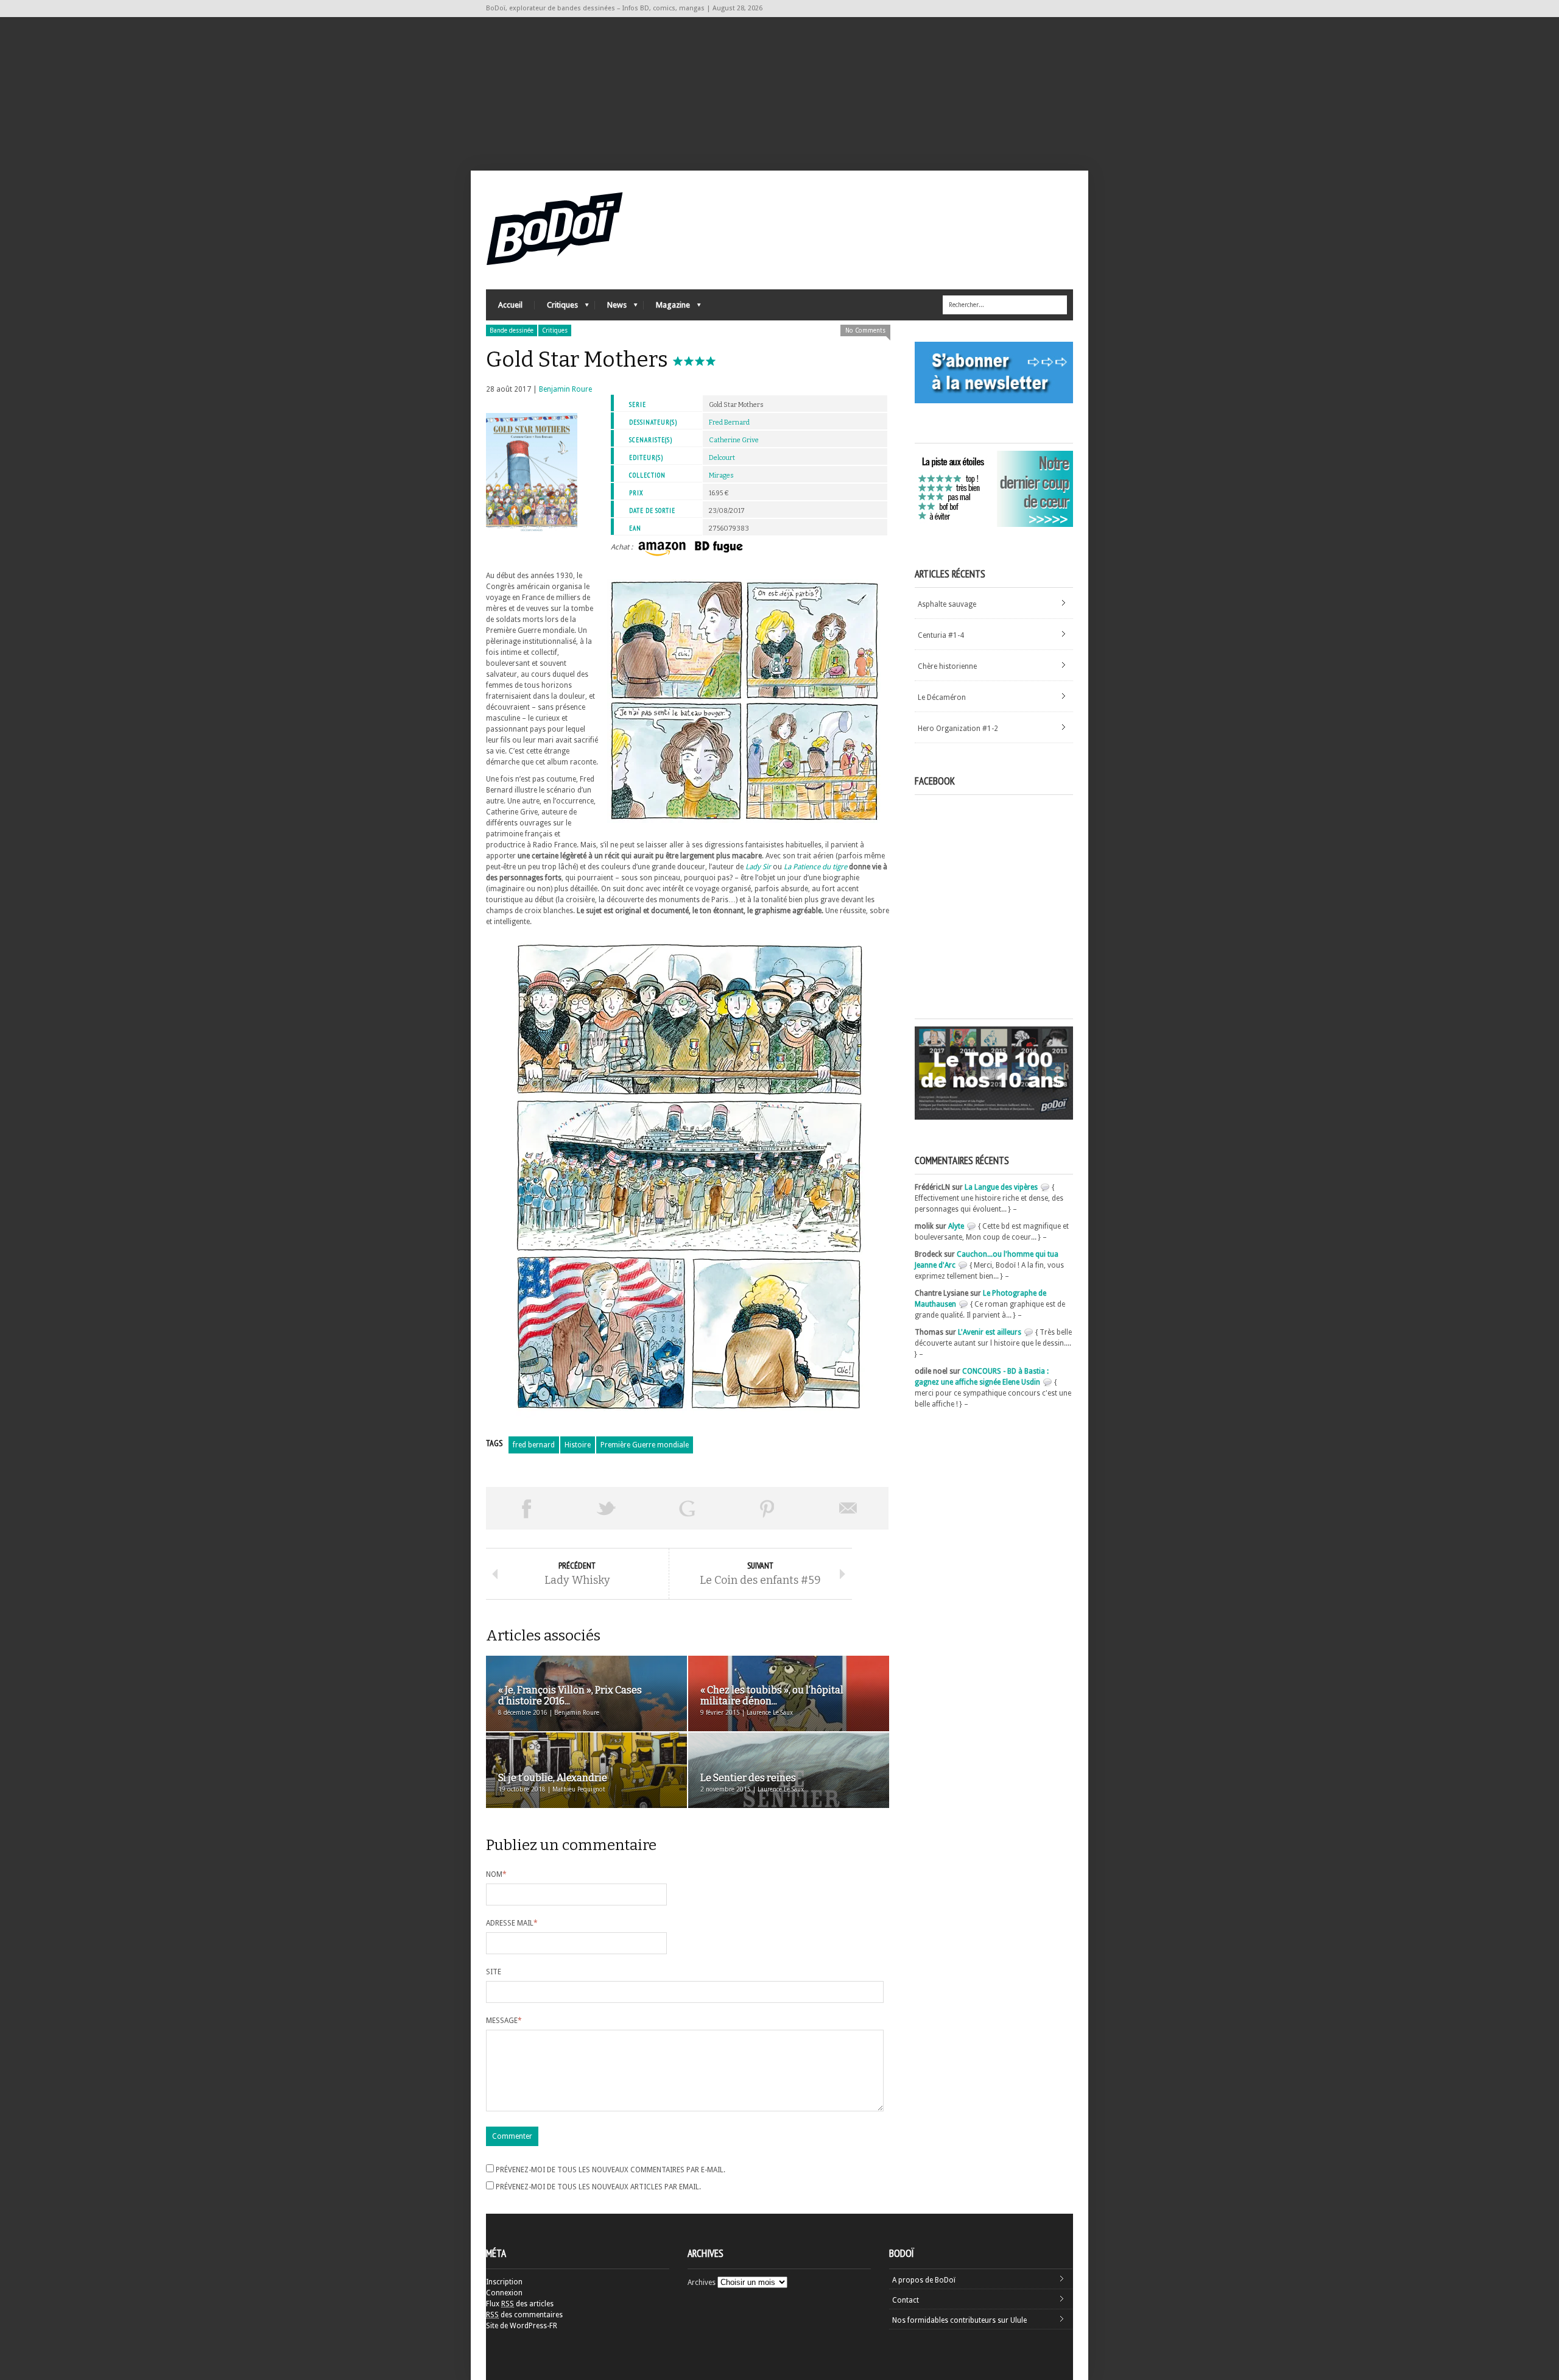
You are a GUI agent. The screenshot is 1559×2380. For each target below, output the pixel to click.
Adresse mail (512, 1923)
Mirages (721, 475)
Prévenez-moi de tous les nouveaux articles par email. (598, 2187)
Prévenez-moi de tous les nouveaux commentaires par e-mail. (611, 2170)
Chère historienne (947, 666)
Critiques (556, 308)
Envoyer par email (848, 1508)
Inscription (504, 2282)
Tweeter (607, 1508)
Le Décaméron (942, 697)
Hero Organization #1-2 (958, 729)
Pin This (767, 1508)
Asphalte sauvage (947, 604)
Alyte (956, 1226)
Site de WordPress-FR (522, 2326)
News (611, 308)
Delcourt (722, 458)
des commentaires (524, 2315)
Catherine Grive (734, 440)
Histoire (578, 1445)
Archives (702, 2283)
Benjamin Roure (565, 389)
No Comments (865, 330)
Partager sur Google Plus (687, 1508)
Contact (906, 2300)
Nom (496, 1874)
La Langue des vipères (1001, 1187)
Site (494, 1972)
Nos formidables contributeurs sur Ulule (959, 2320)
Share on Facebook (526, 1508)
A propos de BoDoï (924, 2280)
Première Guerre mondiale (645, 1445)
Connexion (504, 2293)
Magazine (667, 308)
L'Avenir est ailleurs (990, 1332)
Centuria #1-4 (941, 635)
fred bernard (534, 1445)
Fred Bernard (729, 422)
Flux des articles (520, 2304)
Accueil (510, 305)
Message (504, 2021)
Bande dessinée (512, 330)
